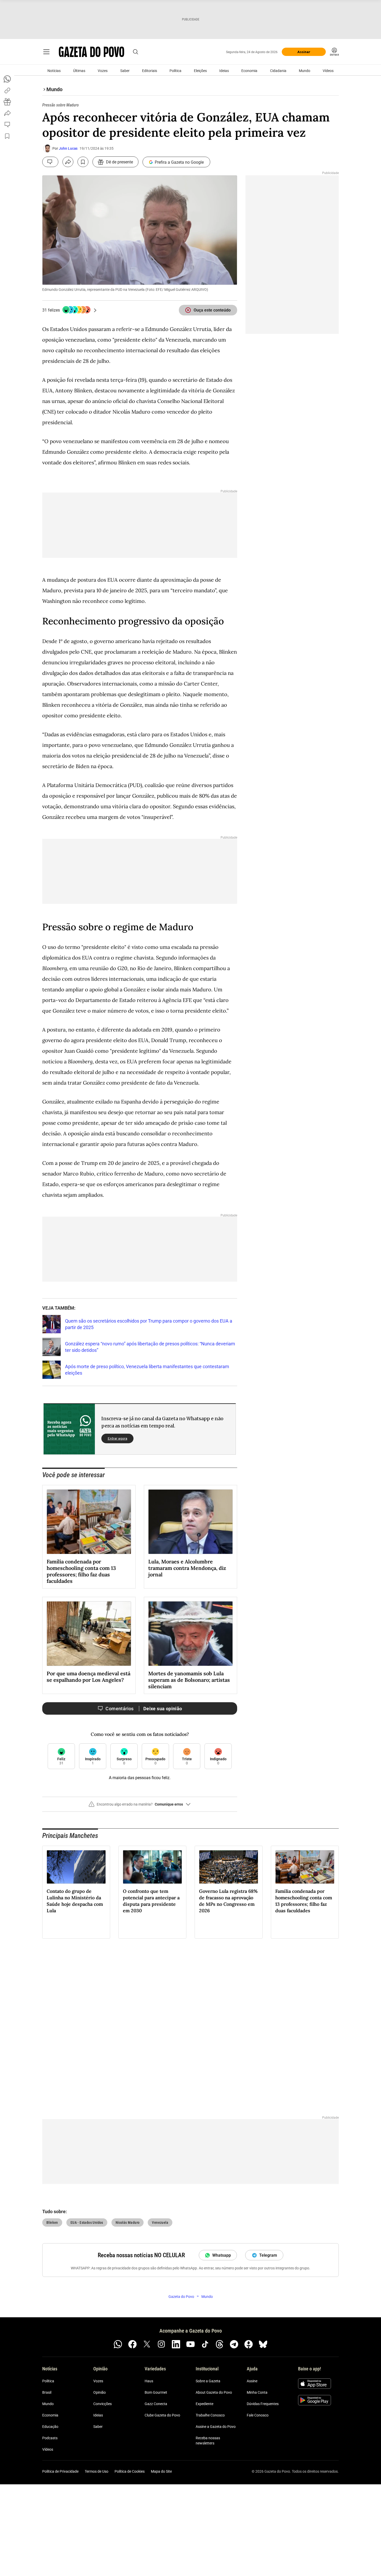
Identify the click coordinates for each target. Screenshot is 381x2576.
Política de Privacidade (60, 2471)
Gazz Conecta (156, 2404)
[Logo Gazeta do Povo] (91, 52)
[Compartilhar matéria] (68, 162)
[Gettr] (249, 2344)
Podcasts (50, 2438)
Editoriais (150, 71)
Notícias (54, 71)
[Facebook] (132, 2344)
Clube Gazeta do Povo (162, 2415)
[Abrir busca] (136, 52)
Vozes (103, 71)
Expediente (204, 2404)
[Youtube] (190, 2344)
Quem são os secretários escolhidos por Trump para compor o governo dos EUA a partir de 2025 (149, 1324)
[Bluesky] (263, 2344)
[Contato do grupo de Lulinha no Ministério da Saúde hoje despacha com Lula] (76, 1867)
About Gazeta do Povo (214, 2392)
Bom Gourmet (156, 2392)
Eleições (200, 71)
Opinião (100, 2392)
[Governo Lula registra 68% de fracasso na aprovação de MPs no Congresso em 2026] (229, 1867)
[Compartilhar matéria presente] (7, 102)
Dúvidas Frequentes (263, 2404)
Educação (50, 2427)
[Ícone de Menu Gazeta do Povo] (46, 52)
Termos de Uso (97, 2471)
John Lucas (68, 148)
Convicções (103, 2404)
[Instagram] (161, 2344)
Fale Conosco (258, 2415)
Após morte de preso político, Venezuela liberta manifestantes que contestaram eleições (147, 1370)
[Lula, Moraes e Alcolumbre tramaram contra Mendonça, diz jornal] (190, 1522)
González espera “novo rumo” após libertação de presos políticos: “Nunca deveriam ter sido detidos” (150, 1347)
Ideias (224, 71)
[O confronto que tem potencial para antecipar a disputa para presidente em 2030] (152, 1867)
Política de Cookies (130, 2471)
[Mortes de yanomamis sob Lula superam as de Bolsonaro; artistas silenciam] (190, 1634)
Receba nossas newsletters (208, 2441)
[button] (140, 1806)
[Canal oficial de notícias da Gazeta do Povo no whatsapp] (118, 2344)
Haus (149, 2381)
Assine (252, 2381)
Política (175, 71)
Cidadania (278, 71)
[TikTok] (205, 2344)
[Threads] (220, 2344)
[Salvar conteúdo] (83, 162)
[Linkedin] (176, 2344)
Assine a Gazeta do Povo (216, 2427)
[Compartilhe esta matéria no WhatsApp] (7, 79)
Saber (125, 71)
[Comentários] (50, 162)
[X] (147, 2344)
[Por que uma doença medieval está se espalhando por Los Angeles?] (89, 1634)
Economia (249, 71)
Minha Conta (257, 2392)
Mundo (305, 71)
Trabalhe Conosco (210, 2415)
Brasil (47, 2392)
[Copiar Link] (7, 90)
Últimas (79, 71)
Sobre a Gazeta (208, 2381)
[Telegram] (234, 2344)
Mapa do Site (161, 2471)
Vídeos (328, 71)
